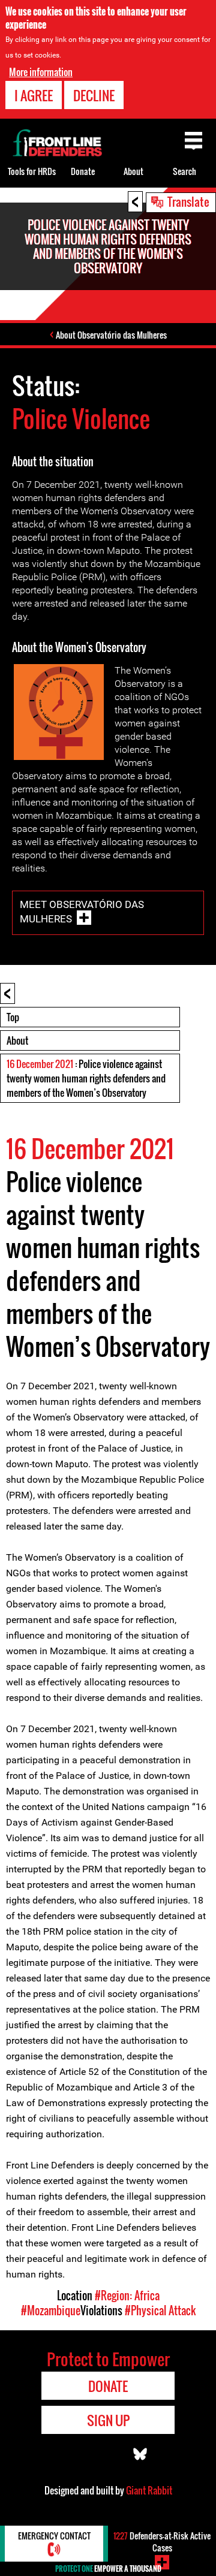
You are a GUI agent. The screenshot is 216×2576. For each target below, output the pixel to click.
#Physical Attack (160, 2310)
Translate (188, 201)
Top (13, 1017)
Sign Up (108, 2420)
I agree (34, 95)
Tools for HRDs (32, 171)
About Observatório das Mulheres (111, 335)
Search (184, 171)
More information (41, 72)
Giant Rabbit (149, 2490)
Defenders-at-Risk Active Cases (162, 2542)
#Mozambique (51, 2310)
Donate (83, 171)
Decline (94, 95)
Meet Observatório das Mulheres (82, 912)
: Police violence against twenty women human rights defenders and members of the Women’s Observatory (86, 1078)
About (17, 1040)
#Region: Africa (127, 2296)
